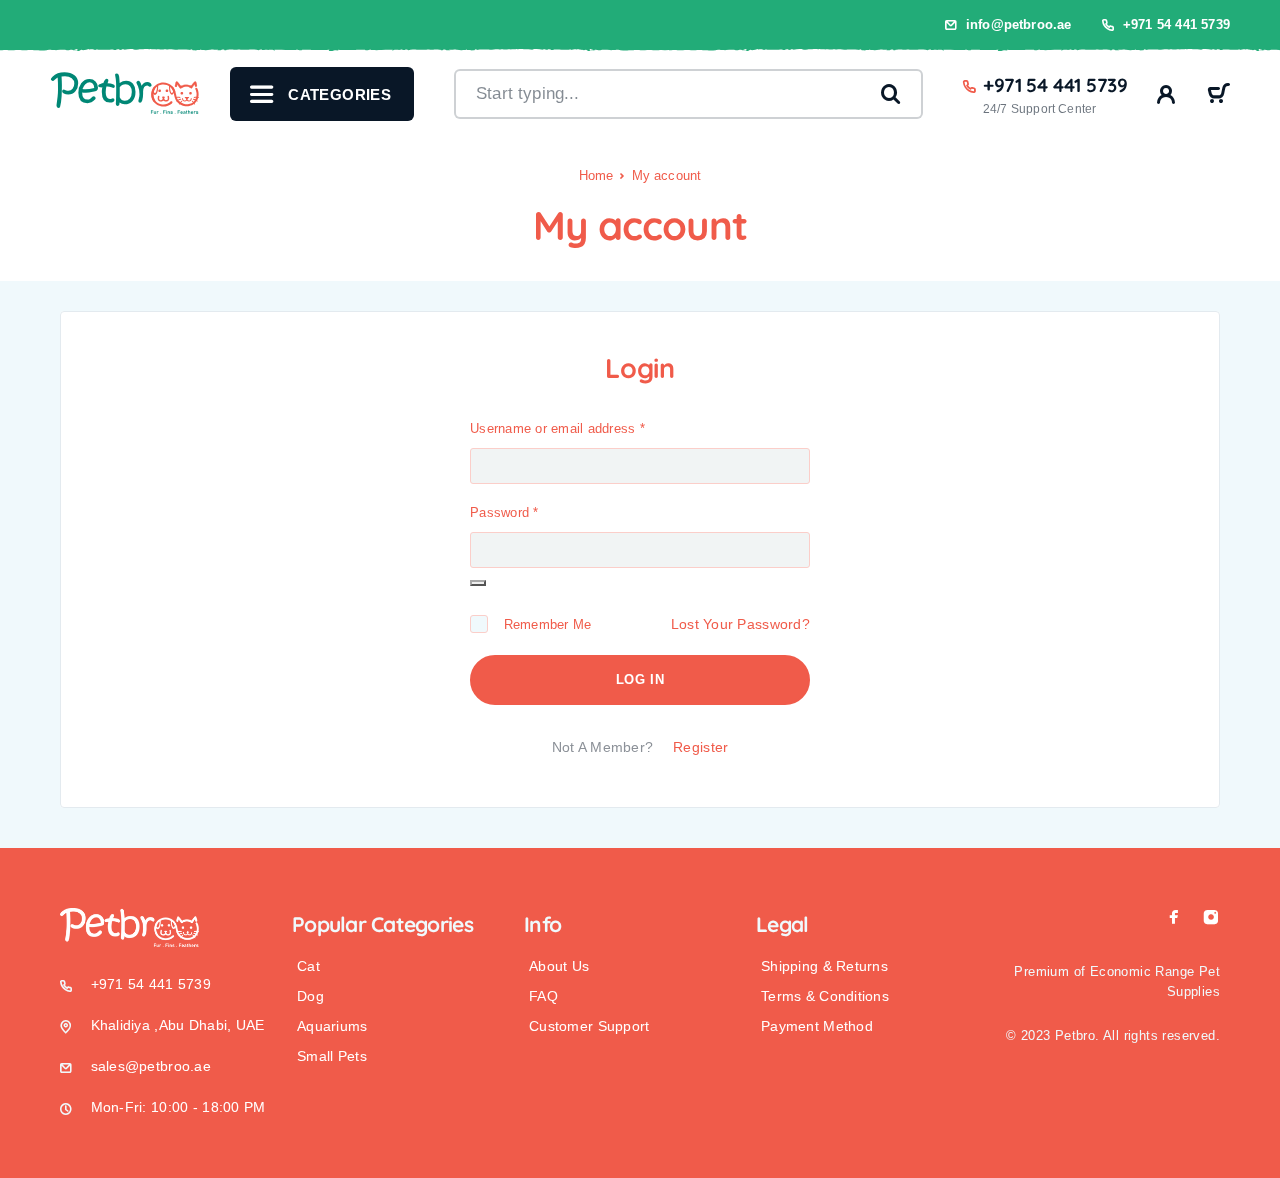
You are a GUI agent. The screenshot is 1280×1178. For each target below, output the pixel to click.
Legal (782, 924)
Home (596, 175)
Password (504, 512)
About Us (559, 966)
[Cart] (1218, 96)
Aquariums (332, 1026)
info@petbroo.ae (1019, 24)
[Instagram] (1211, 917)
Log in (640, 679)
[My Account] (1166, 94)
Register (700, 747)
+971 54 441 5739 (1176, 24)
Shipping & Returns (824, 966)
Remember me (543, 624)
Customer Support (589, 1026)
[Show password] (478, 583)
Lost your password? (740, 624)
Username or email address (557, 428)
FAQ (543, 996)
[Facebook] (1174, 917)
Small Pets (332, 1056)
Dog (310, 996)
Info (542, 924)
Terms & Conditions (825, 996)
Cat (308, 966)
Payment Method (817, 1026)
